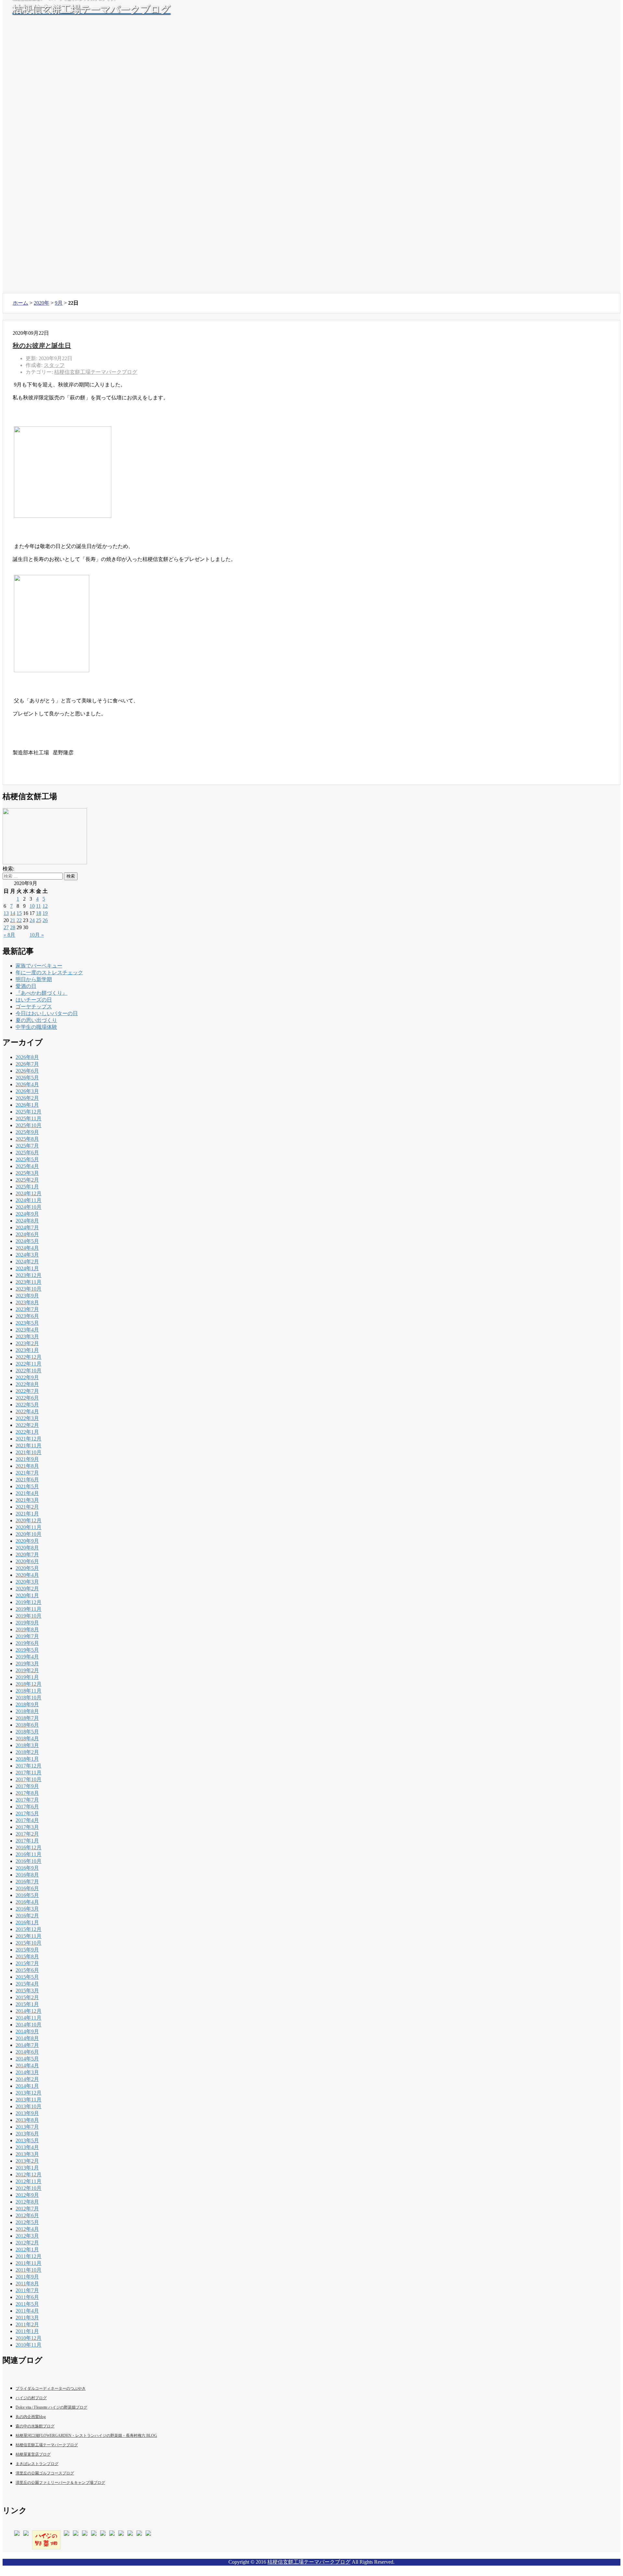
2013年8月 (27, 2120)
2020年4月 (27, 1575)
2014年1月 (27, 2086)
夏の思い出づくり (36, 1020)
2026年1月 (27, 1105)
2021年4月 (27, 1493)
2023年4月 (27, 1330)
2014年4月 (27, 2066)
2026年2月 (27, 1098)
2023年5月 (27, 1323)
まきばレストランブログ (37, 2464)
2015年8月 (27, 1956)
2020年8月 (27, 1548)
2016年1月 (27, 1922)
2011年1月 (27, 2331)
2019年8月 (27, 1629)
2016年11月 (29, 1854)
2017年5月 (27, 1813)
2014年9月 (27, 2031)
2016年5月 (27, 1895)
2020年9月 (27, 1541)
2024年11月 (29, 1200)
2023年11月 (29, 1282)
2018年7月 (27, 1718)
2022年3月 (27, 1418)
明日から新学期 (34, 979)
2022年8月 (27, 1384)
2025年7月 (27, 1146)
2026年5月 (27, 1078)
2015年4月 (27, 1984)
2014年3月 (27, 2072)
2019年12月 (29, 1602)
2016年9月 (27, 1868)
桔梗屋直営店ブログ (33, 2454)
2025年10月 (29, 1125)
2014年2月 (27, 2079)
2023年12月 (29, 1275)
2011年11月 (29, 2263)
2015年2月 (27, 1997)
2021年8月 (27, 1466)
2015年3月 (27, 1991)
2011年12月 (29, 2256)
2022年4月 (27, 1411)
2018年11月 (29, 1691)
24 (32, 920)
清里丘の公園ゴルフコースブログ (45, 2473)
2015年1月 (27, 2004)
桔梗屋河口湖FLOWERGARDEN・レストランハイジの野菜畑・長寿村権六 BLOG (86, 2436)
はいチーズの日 (34, 1000)
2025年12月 (29, 1112)
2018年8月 (27, 1711)
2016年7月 (27, 1882)
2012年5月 (27, 2222)
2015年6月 (27, 1970)
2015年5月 (27, 1977)
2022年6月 (27, 1398)
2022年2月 (27, 1425)
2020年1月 (27, 1595)
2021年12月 (29, 1439)
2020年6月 (27, 1561)
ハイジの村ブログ (31, 2398)
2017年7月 (27, 1800)
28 (13, 927)
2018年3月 (27, 1745)
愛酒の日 (26, 986)
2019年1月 (27, 1677)
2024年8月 (27, 1221)
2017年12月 (29, 1766)
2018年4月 (27, 1738)
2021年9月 (27, 1459)
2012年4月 (27, 2229)
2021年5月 (27, 1486)
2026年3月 (27, 1091)
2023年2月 (27, 1343)
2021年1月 (27, 1514)
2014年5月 (27, 2059)
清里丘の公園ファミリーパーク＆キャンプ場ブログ (60, 2483)
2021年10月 (29, 1452)
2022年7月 (27, 1391)
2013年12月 (29, 2093)
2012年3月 (27, 2236)
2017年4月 (27, 1820)
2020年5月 (27, 1568)
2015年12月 (29, 1929)
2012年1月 (27, 2249)
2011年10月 (29, 2270)
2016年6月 (27, 1888)
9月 (59, 303)
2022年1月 (27, 1432)
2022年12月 (29, 1357)
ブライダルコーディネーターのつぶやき (51, 2388)
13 (6, 913)
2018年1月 (27, 1759)
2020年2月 (27, 1589)
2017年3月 (27, 1827)
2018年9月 (27, 1704)
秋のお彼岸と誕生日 (42, 346)
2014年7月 (27, 2045)
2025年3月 (27, 1173)
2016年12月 (29, 1847)
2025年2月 (27, 1180)
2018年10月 (29, 1698)
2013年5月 (27, 2140)
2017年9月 (27, 1786)
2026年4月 (27, 1084)
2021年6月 (27, 1480)
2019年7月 (27, 1636)
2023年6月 (27, 1316)
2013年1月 (27, 2168)
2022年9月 (27, 1377)
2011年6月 (27, 2297)
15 (19, 913)
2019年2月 (27, 1670)
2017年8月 (27, 1793)
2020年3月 (27, 1582)
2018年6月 (27, 1725)
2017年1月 (27, 1841)
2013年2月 (27, 2161)
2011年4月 (27, 2311)
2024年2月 (27, 1262)
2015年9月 (27, 1950)
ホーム (20, 303)
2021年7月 (27, 1473)
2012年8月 (27, 2202)
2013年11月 (29, 2100)
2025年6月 (27, 1153)
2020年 (42, 303)
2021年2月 (27, 1507)
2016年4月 (27, 1902)
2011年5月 (27, 2304)
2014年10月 (29, 2025)
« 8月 (9, 935)
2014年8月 (27, 2038)
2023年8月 (27, 1302)
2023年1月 (27, 1350)
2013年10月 (29, 2106)
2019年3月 (27, 1664)
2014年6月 (27, 2052)
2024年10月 (29, 1207)
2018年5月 (27, 1732)
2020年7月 (27, 1555)
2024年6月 (27, 1234)
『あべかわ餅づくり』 (42, 993)
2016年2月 (27, 1916)
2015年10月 (29, 1943)
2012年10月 (29, 2188)
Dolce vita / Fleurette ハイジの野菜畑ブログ (51, 2407)
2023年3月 (27, 1337)
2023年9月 (27, 1296)
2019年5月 (27, 1650)
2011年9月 (27, 2277)
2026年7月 (27, 1064)
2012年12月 (29, 2175)
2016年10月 (29, 1861)
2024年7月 (27, 1227)
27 (6, 927)
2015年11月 (29, 1936)
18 (39, 913)
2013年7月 (27, 2127)
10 (32, 906)
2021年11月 (29, 1446)
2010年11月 (29, 2345)
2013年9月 (27, 2113)
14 (13, 913)
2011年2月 (27, 2324)
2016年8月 (27, 1875)
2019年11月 (29, 1609)
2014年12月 (29, 2011)
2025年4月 (27, 1166)
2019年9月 (27, 1623)
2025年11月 (29, 1118)
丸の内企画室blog (31, 2417)
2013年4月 (27, 2147)
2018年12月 (29, 1684)
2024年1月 (27, 1268)
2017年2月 (27, 1834)
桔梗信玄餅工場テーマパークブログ (96, 372)
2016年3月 (27, 1909)
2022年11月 (29, 1364)
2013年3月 (27, 2154)
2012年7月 (27, 2209)
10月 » (37, 935)
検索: (8, 869)
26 (45, 920)
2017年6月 (27, 1807)
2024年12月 (29, 1193)
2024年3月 (27, 1255)
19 (45, 913)
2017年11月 (29, 1773)
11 (38, 906)
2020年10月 (29, 1534)
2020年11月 (29, 1527)
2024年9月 (27, 1214)
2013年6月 (27, 2134)
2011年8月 (27, 2284)
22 (19, 920)
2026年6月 (27, 1071)
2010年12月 (29, 2338)
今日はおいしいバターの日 (47, 1013)
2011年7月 (27, 2290)
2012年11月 (29, 2181)
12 (45, 906)
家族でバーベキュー (39, 966)
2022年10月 (29, 1371)
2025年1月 (27, 1187)
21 (13, 920)
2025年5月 (27, 1159)
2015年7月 (27, 1963)
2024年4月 (27, 1248)
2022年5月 (27, 1405)
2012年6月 (27, 2215)
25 (39, 920)
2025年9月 (27, 1132)
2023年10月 (29, 1289)
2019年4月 (27, 1657)
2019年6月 (27, 1643)
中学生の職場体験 (36, 1027)
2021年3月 (27, 1500)
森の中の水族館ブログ (35, 2426)
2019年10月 (29, 1616)
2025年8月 (27, 1139)
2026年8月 (27, 1057)
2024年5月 (27, 1241)
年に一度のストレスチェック (49, 972)
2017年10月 (29, 1779)
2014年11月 (29, 2018)
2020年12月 (29, 1520)
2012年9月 (27, 2195)
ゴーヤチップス (34, 1007)
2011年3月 (27, 2318)
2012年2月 (27, 2243)
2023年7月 (27, 1309)
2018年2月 (27, 1752)
